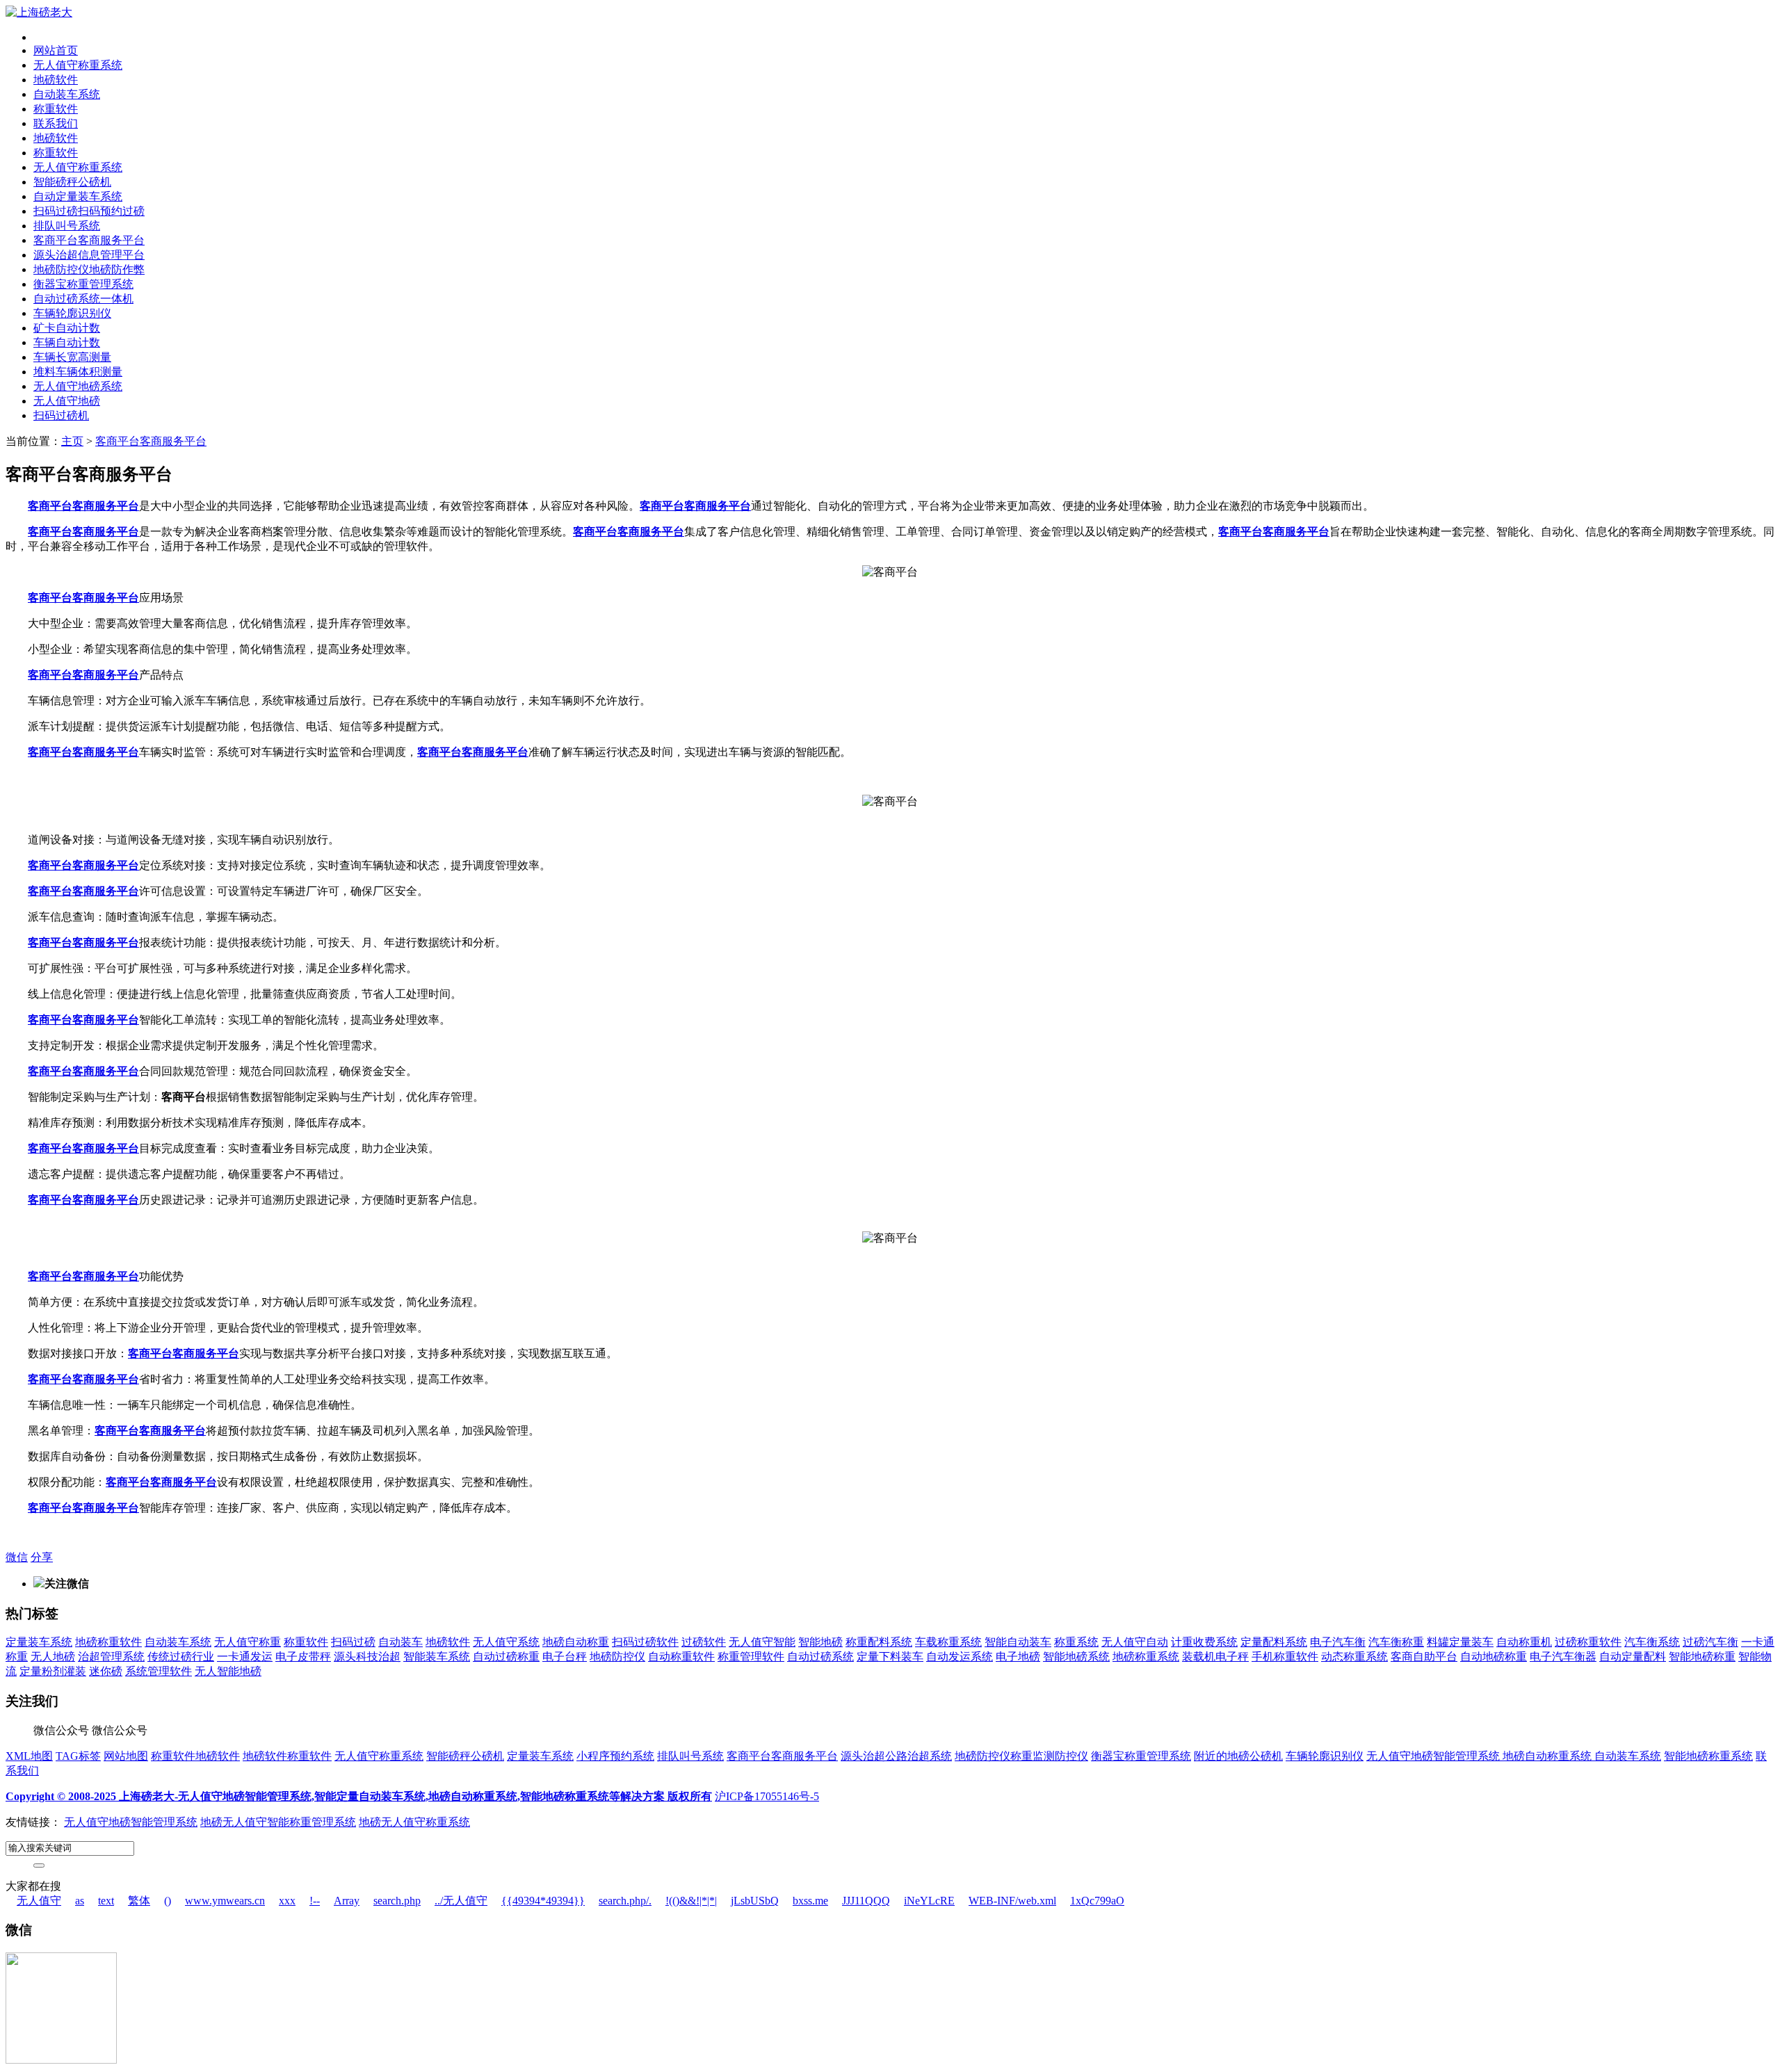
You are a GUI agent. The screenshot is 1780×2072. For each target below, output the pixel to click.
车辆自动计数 (67, 342)
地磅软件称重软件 (287, 1756)
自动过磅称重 (506, 1657)
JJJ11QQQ (866, 1901)
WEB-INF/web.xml (1012, 1901)
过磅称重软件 (1588, 1642)
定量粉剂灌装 (53, 1671)
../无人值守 (461, 1901)
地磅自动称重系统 (1548, 1756)
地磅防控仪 (617, 1657)
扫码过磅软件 (645, 1642)
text (106, 1901)
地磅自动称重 (576, 1642)
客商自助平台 (1424, 1657)
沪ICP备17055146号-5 (767, 1796)
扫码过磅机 (61, 415)
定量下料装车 (890, 1657)
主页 (72, 441)
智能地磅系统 (1076, 1657)
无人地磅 (53, 1657)
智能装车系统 (437, 1657)
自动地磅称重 (1494, 1657)
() (168, 1901)
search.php (397, 1901)
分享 (42, 1557)
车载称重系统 (948, 1642)
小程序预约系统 (615, 1756)
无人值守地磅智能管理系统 (1434, 1756)
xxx (287, 1901)
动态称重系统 (1354, 1657)
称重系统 (1076, 1642)
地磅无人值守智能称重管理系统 (278, 1822)
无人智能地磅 (228, 1671)
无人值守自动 (1135, 1642)
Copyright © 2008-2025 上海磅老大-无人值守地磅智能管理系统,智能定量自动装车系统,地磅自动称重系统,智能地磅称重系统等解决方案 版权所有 (359, 1796)
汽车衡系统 (1652, 1642)
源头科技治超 (367, 1657)
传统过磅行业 (181, 1657)
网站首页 (56, 50)
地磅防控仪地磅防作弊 (89, 269)
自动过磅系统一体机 (83, 299)
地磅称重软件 (108, 1642)
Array (347, 1901)
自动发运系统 (960, 1657)
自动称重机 (1524, 1642)
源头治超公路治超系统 (896, 1756)
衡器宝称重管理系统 (83, 284)
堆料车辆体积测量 (78, 372)
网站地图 (126, 1756)
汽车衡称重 (1396, 1642)
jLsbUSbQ (755, 1901)
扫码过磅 (353, 1642)
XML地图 (29, 1756)
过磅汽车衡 (1710, 1642)
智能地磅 (820, 1642)
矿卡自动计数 (67, 328)
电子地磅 (1018, 1657)
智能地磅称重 (1702, 1657)
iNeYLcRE (929, 1901)
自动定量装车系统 (78, 196)
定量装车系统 (39, 1642)
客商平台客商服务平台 (89, 240)
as (80, 1901)
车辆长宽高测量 (72, 357)
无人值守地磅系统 (78, 386)
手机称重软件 (1285, 1657)
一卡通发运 (245, 1657)
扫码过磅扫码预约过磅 (89, 211)
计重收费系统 (1204, 1642)
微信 (17, 1557)
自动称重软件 (681, 1657)
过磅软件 (704, 1642)
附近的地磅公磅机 (1238, 1756)
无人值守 (39, 1901)
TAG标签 (78, 1756)
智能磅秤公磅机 (72, 182)
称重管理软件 (751, 1657)
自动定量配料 (1633, 1657)
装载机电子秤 (1215, 1657)
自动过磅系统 (820, 1657)
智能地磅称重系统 (1708, 1756)
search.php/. (625, 1901)
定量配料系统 (1274, 1642)
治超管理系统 (111, 1657)
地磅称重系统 (1146, 1657)
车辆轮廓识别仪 (72, 313)
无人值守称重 (248, 1642)
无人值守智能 (762, 1642)
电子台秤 (565, 1657)
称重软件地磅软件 (195, 1756)
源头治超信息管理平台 (89, 255)
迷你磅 (106, 1671)
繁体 (139, 1901)
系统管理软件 (159, 1671)
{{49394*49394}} (543, 1901)
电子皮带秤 (303, 1657)
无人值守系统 (506, 1642)
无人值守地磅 (67, 401)
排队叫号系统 (67, 226)
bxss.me (810, 1901)
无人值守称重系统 (78, 65)
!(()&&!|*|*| (691, 1901)
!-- (315, 1901)
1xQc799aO (1097, 1901)
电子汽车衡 (1338, 1642)
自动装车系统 (67, 94)
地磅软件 (56, 80)
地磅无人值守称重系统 (414, 1822)
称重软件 (56, 109)
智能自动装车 (1018, 1642)
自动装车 (400, 1642)
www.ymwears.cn (225, 1901)
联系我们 (56, 123)
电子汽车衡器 (1563, 1657)
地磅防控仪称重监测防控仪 (1021, 1756)
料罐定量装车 (1460, 1642)
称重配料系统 (879, 1642)
